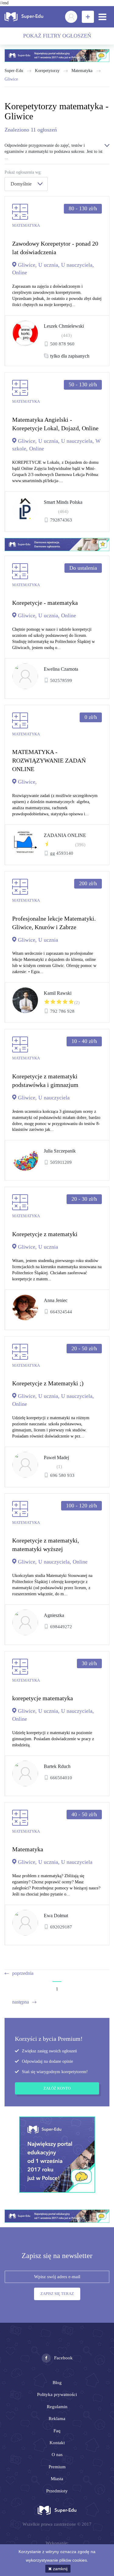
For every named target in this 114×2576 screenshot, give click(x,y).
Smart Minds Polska (63, 502)
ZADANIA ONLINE (65, 835)
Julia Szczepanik (60, 1151)
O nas (57, 2455)
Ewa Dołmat (56, 1916)
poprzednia (23, 1973)
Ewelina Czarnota (61, 669)
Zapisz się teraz (57, 2294)
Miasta (57, 2479)
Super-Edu (14, 71)
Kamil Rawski (58, 993)
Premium (57, 2467)
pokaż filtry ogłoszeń (57, 36)
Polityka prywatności (57, 2394)
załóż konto (57, 2088)
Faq (57, 2431)
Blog (57, 2383)
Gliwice (11, 79)
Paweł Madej (56, 1458)
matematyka (82, 71)
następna (21, 2002)
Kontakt (57, 2443)
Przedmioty (57, 2491)
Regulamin (57, 2407)
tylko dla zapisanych (70, 356)
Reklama (57, 2419)
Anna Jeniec (56, 1300)
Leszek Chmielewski (64, 326)
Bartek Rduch (57, 1766)
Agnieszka (54, 1615)
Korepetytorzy (47, 71)
